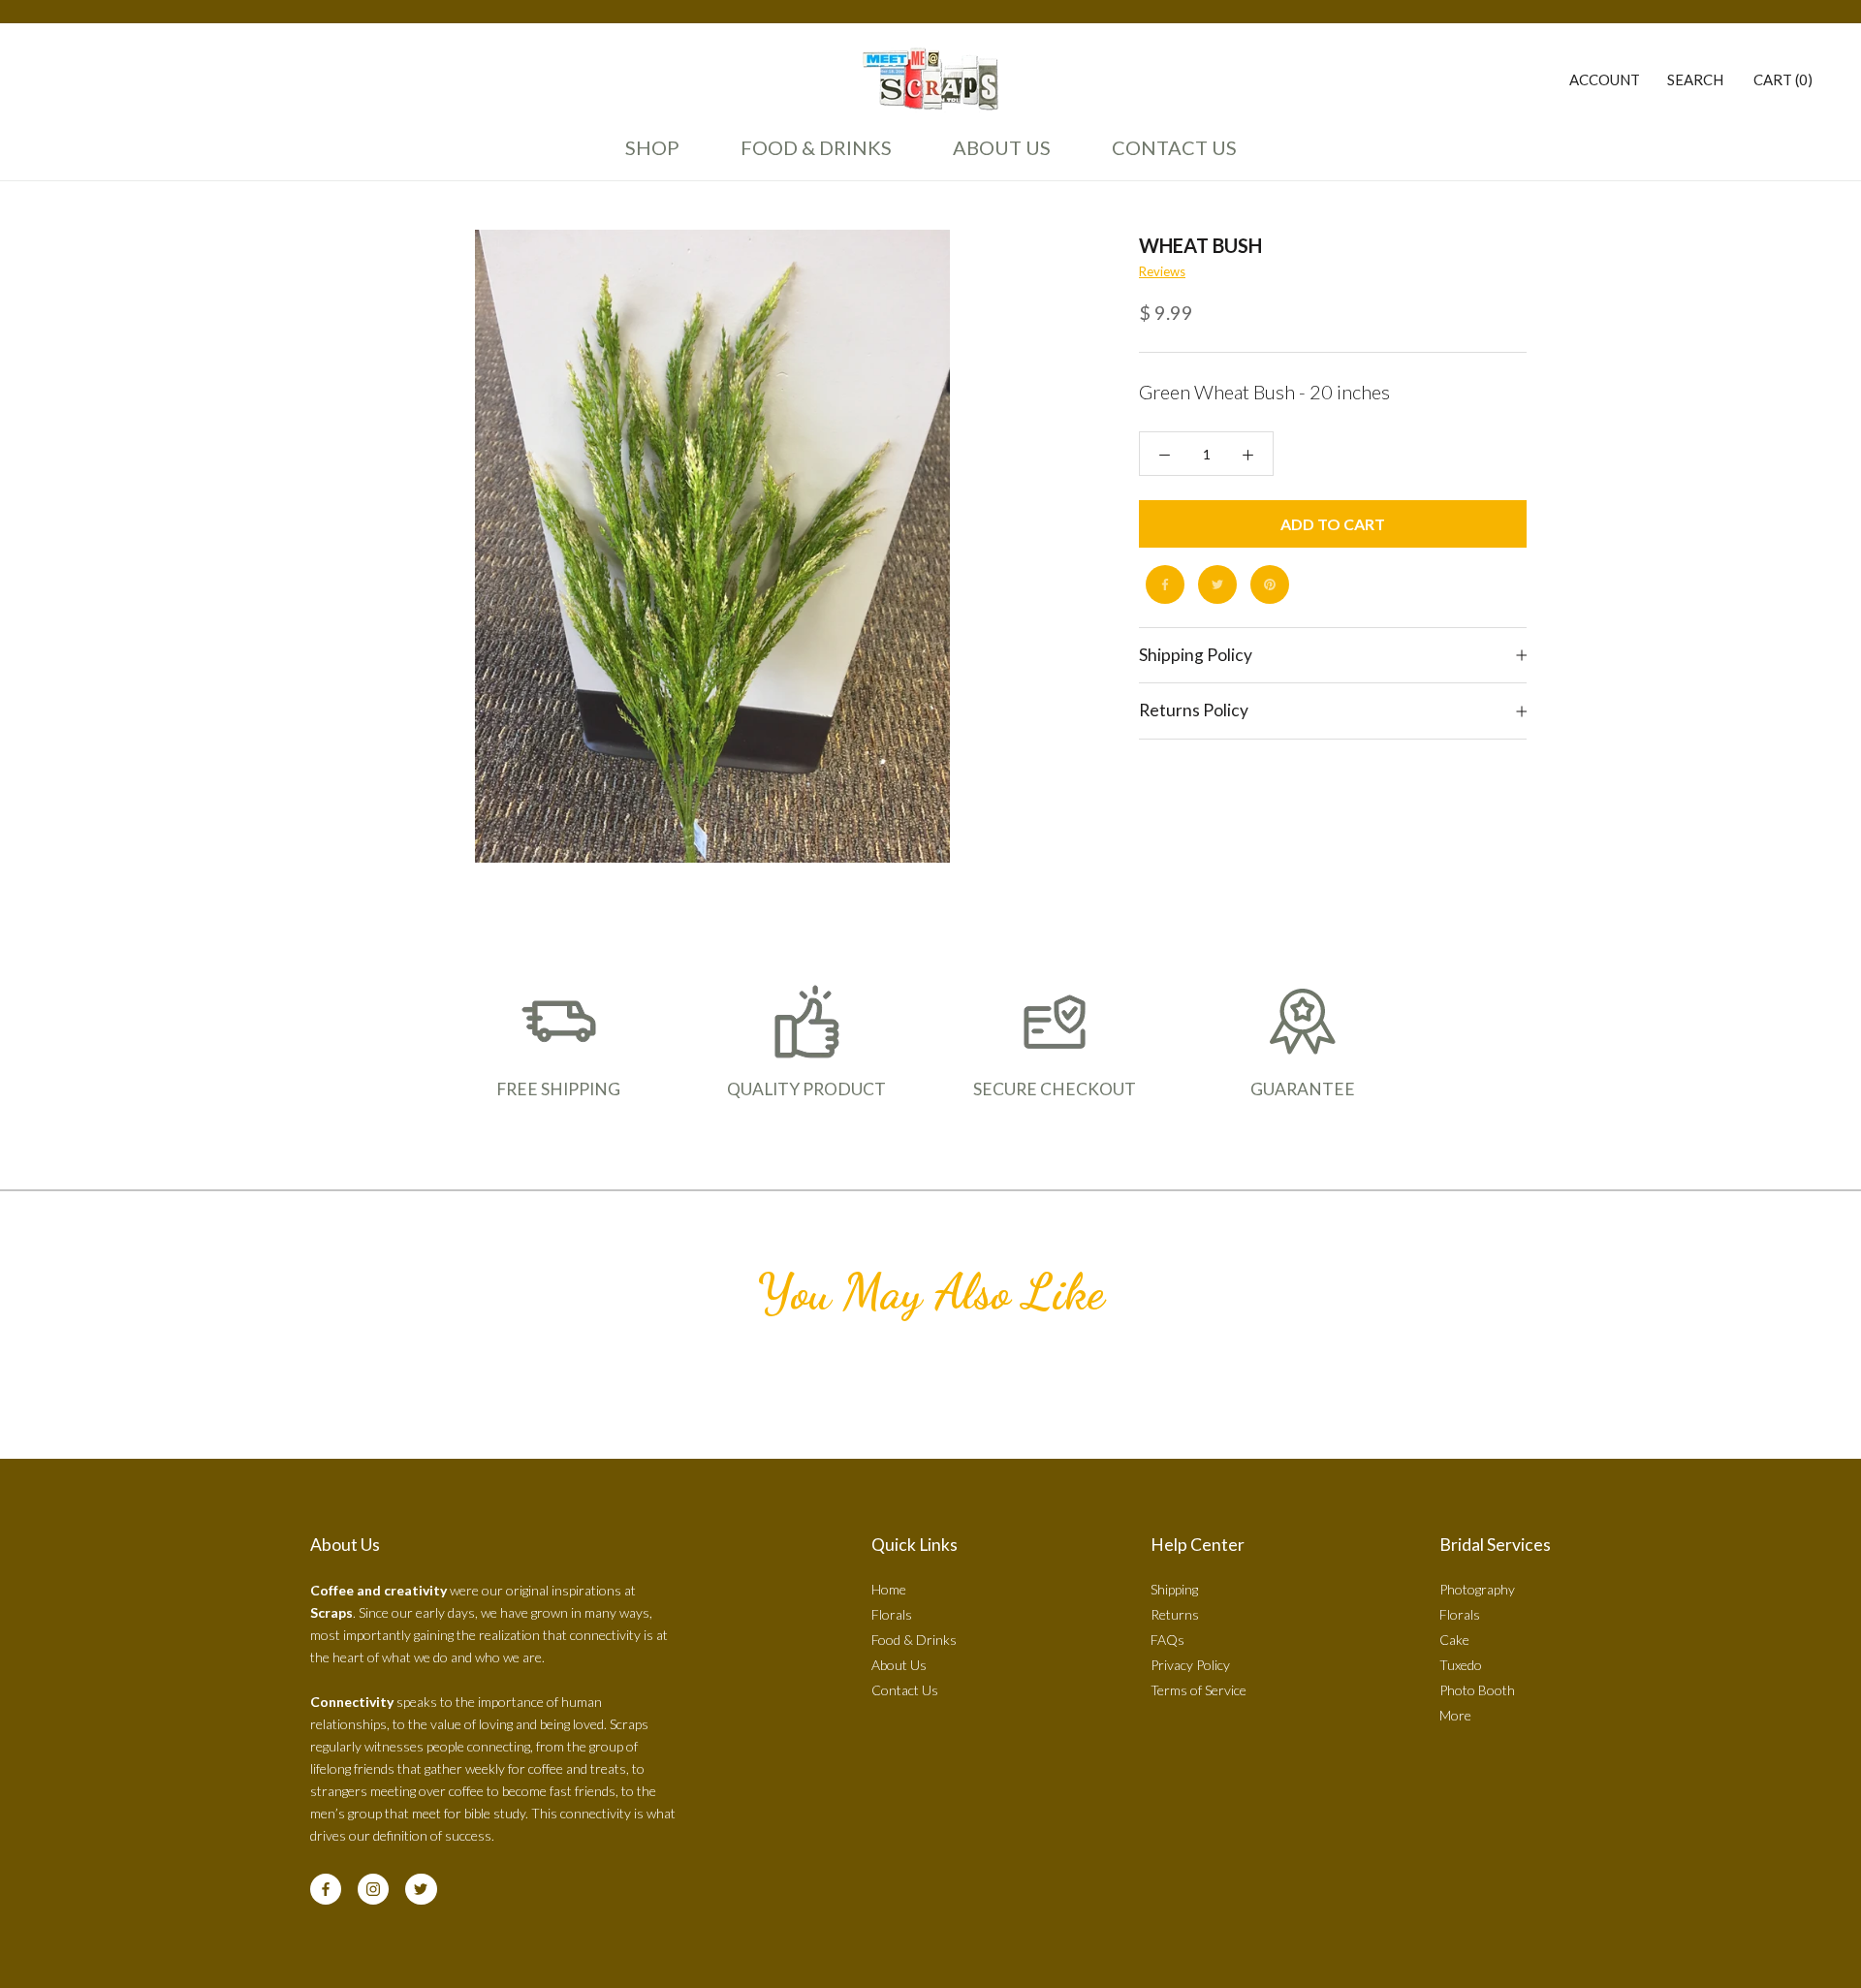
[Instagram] (373, 1889)
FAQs (1167, 1640)
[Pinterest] (1270, 584)
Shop (652, 147)
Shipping (1174, 1589)
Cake (1454, 1640)
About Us (996, 156)
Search (1695, 79)
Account (1605, 79)
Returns (1175, 1614)
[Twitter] (1217, 584)
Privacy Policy (1190, 1665)
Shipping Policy (1196, 655)
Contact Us (1169, 156)
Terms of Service (1199, 1690)
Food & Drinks (816, 147)
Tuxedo (1461, 1665)
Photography (1477, 1589)
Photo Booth (1477, 1690)
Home (889, 1589)
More (1455, 1715)
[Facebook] (1165, 584)
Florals (892, 1614)
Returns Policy (1194, 711)
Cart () (1783, 79)
